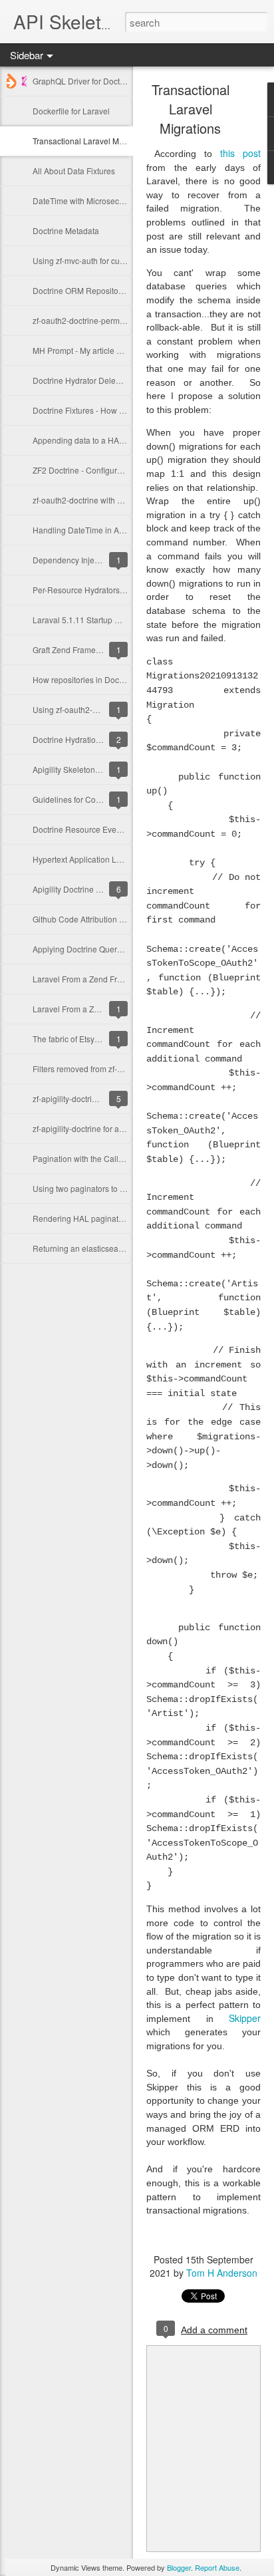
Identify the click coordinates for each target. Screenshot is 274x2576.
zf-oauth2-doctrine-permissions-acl (95, 320)
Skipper (245, 2018)
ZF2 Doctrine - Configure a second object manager (124, 470)
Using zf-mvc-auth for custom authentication (111, 260)
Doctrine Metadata (66, 230)
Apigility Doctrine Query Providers (93, 889)
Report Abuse (217, 2567)
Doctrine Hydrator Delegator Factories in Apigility (121, 380)
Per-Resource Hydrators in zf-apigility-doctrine (116, 590)
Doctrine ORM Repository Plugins (93, 290)
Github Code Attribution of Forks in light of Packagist (126, 919)
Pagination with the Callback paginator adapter (117, 1158)
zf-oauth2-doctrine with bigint (85, 500)
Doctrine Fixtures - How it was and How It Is (110, 410)
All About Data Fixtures (74, 171)
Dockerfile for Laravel (71, 111)
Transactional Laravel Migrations (91, 141)
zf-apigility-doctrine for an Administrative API (112, 1128)
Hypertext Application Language (91, 859)
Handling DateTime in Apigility (87, 530)
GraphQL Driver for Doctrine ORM (93, 81)
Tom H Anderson (222, 2273)
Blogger (179, 2567)
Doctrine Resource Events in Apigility (99, 829)
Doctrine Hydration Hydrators (85, 739)
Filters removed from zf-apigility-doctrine (105, 1069)
